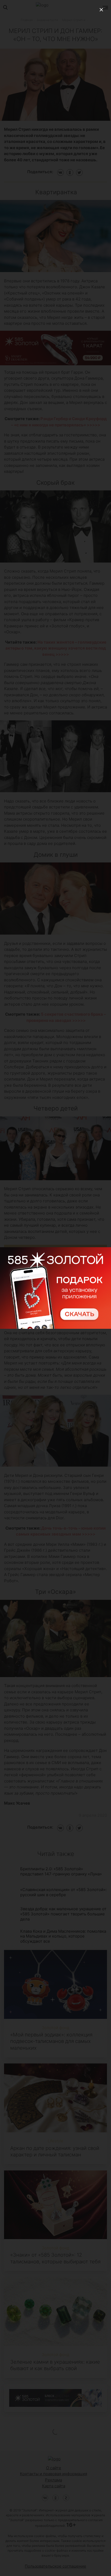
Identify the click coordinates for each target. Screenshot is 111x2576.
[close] (101, 10)
